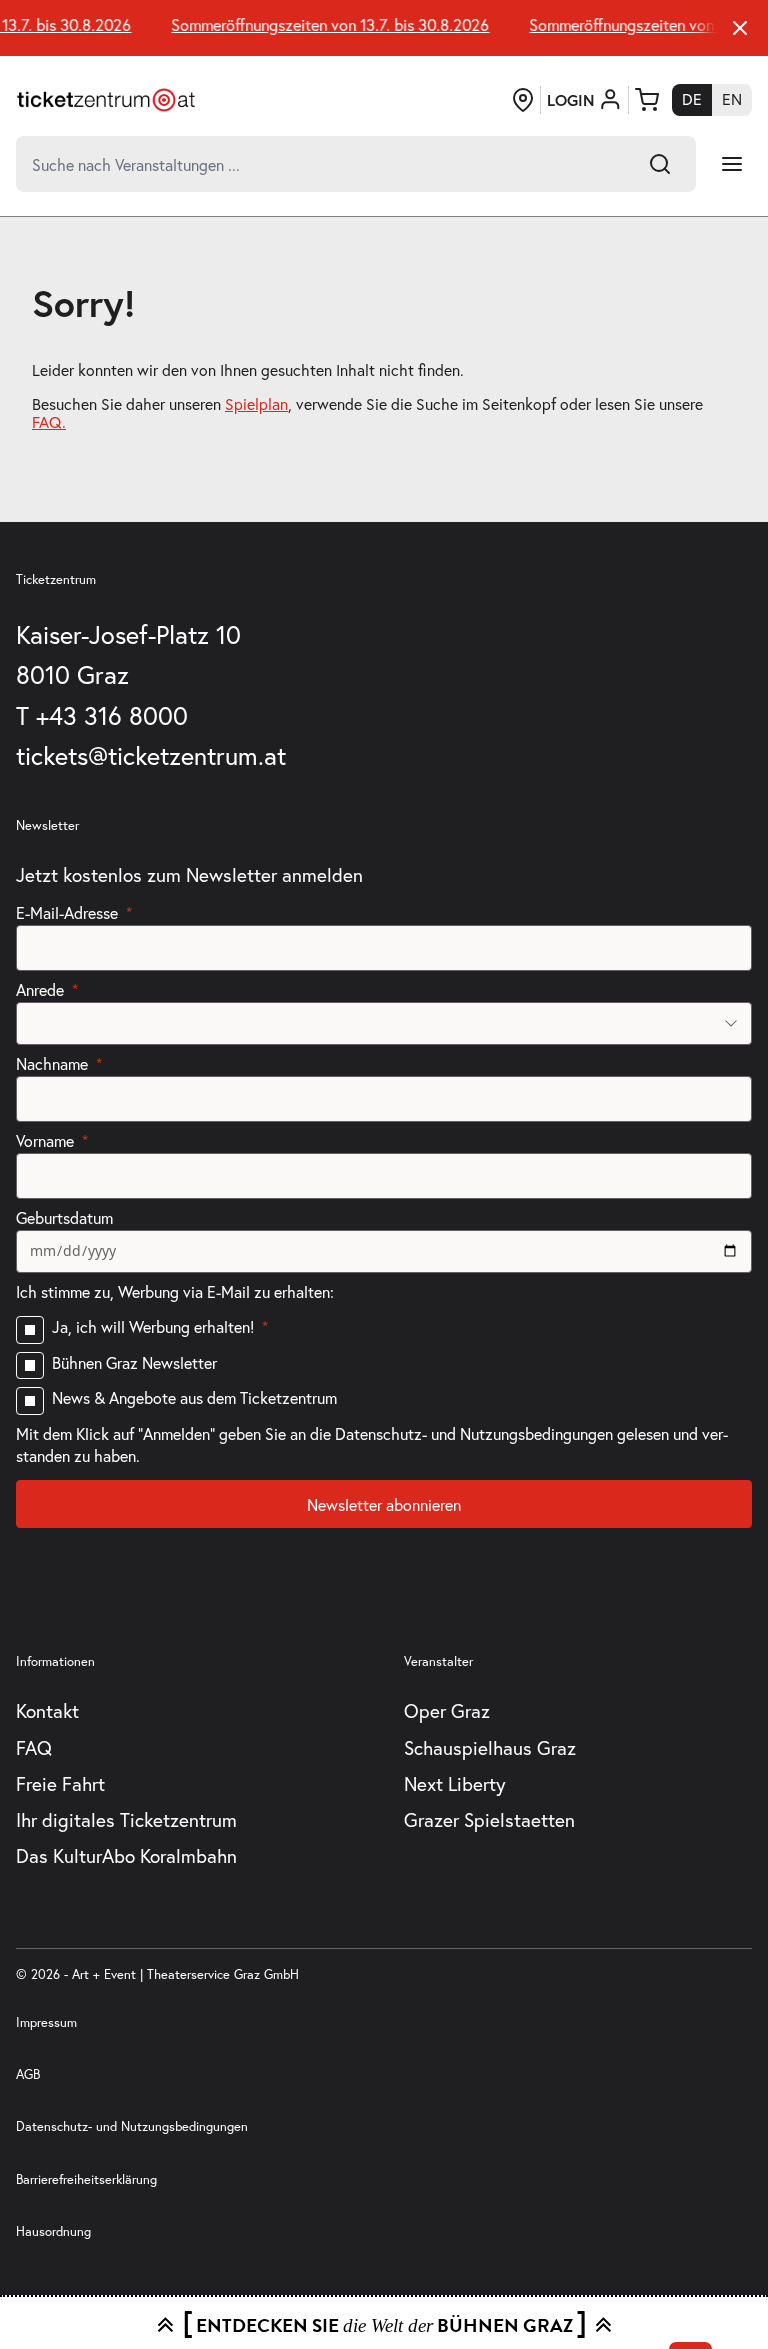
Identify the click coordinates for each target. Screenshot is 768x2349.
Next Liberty (455, 1783)
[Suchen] (660, 164)
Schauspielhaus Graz (490, 1747)
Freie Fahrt (60, 1783)
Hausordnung (53, 2231)
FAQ (34, 1747)
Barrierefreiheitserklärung (86, 2179)
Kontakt (47, 1710)
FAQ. (49, 422)
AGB (28, 2074)
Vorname (45, 1140)
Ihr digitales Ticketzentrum (126, 1819)
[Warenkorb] (647, 100)
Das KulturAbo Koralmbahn (126, 1855)
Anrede (40, 989)
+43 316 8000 (112, 715)
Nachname (52, 1063)
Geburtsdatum (64, 1217)
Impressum (46, 2022)
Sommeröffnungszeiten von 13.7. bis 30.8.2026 (324, 25)
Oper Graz (447, 1710)
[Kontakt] (523, 100)
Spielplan (256, 404)
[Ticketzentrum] (106, 100)
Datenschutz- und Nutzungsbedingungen (132, 2126)
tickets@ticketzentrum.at (151, 755)
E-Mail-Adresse (67, 912)
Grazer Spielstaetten (489, 1819)
